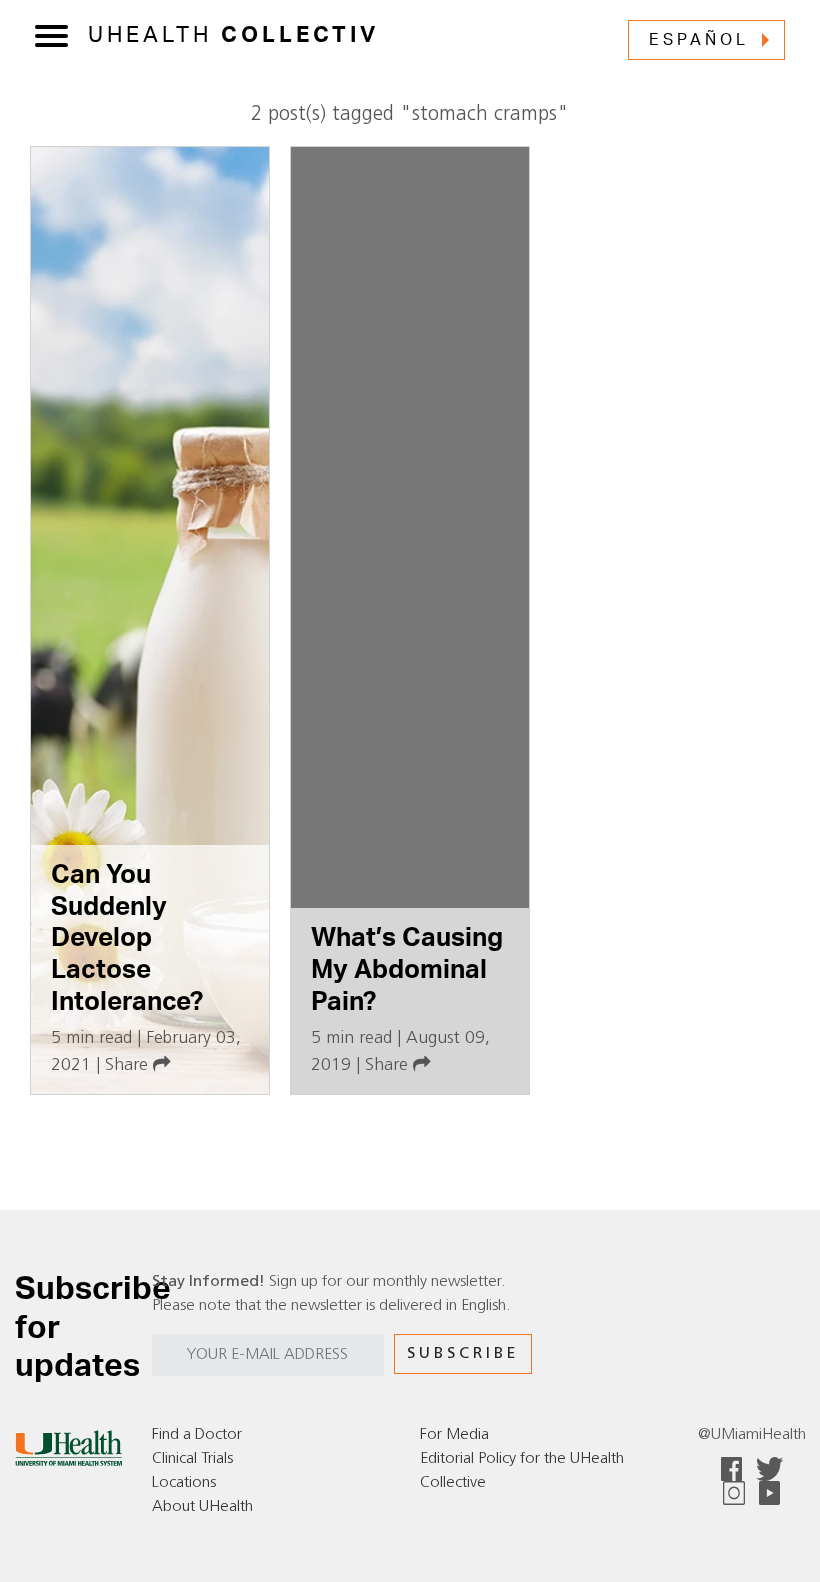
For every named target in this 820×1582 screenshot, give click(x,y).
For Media (454, 1435)
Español (699, 40)
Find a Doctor (197, 1435)
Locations (184, 1483)
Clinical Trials (192, 1459)
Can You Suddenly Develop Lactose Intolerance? (127, 938)
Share (129, 1065)
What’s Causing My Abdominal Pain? (407, 969)
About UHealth (202, 1507)
